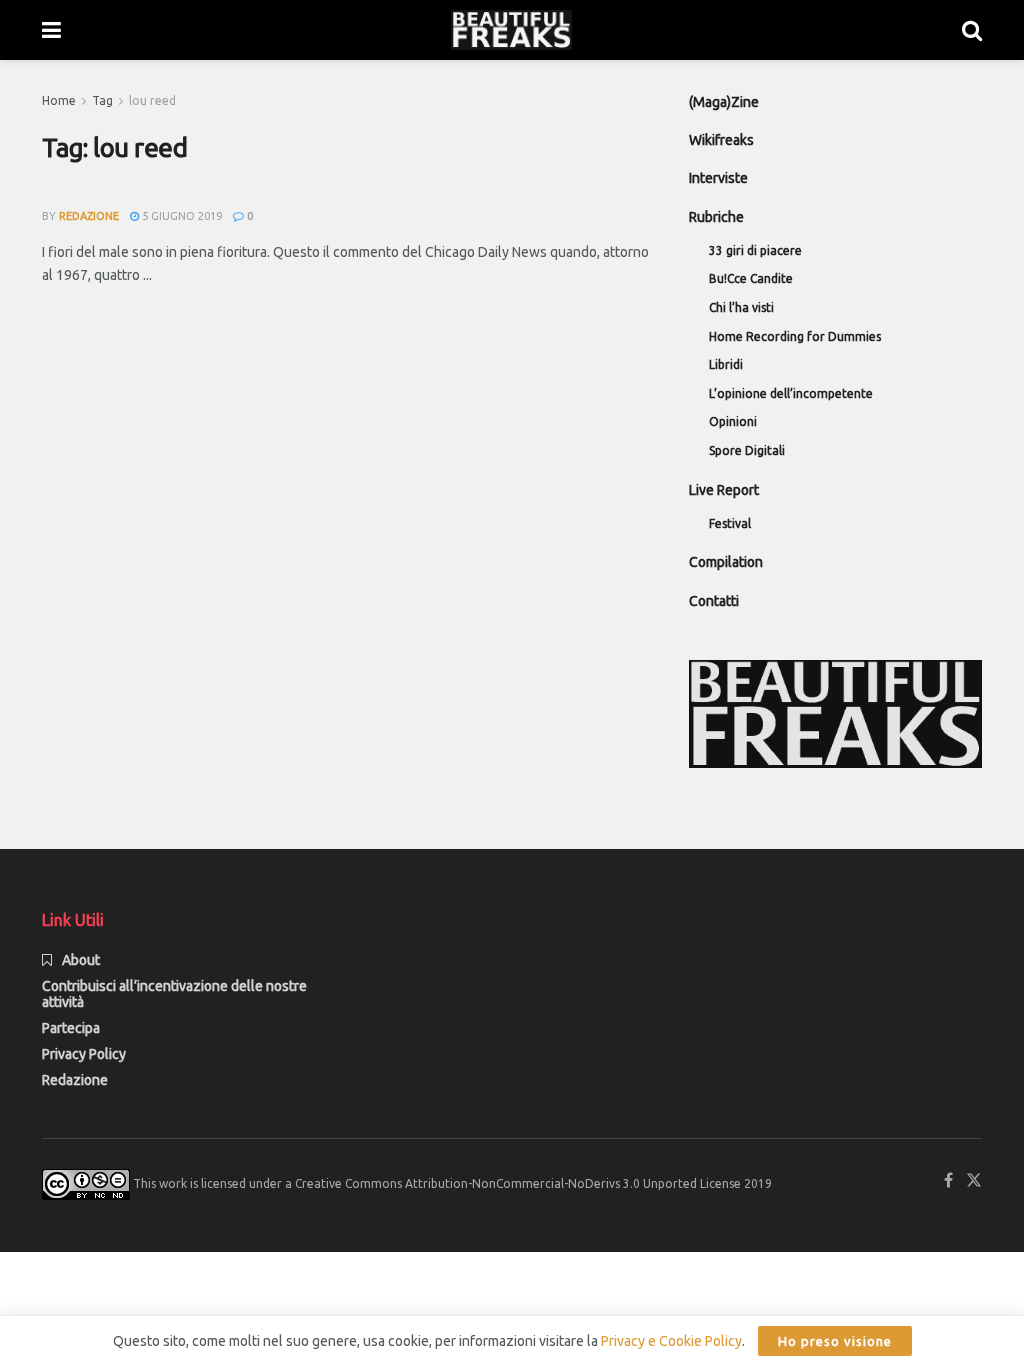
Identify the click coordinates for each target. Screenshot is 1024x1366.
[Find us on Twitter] (974, 1180)
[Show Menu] (51, 30)
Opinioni (733, 421)
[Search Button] (972, 30)
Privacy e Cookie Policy (671, 1341)
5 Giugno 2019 (180, 216)
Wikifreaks (721, 140)
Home (59, 100)
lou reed (152, 100)
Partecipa (71, 1028)
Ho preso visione (835, 1341)
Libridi (726, 364)
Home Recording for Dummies (795, 336)
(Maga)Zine (724, 102)
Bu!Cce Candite (751, 278)
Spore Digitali (747, 450)
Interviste (718, 178)
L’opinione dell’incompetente (791, 393)
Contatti (714, 601)
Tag (102, 100)
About (81, 960)
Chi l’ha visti (741, 307)
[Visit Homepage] (512, 30)
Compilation (726, 562)
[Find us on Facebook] (948, 1180)
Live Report (724, 490)
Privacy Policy (84, 1054)
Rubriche (716, 217)
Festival (730, 523)
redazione (89, 216)
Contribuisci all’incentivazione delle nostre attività (174, 994)
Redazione (75, 1080)
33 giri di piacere (755, 250)
